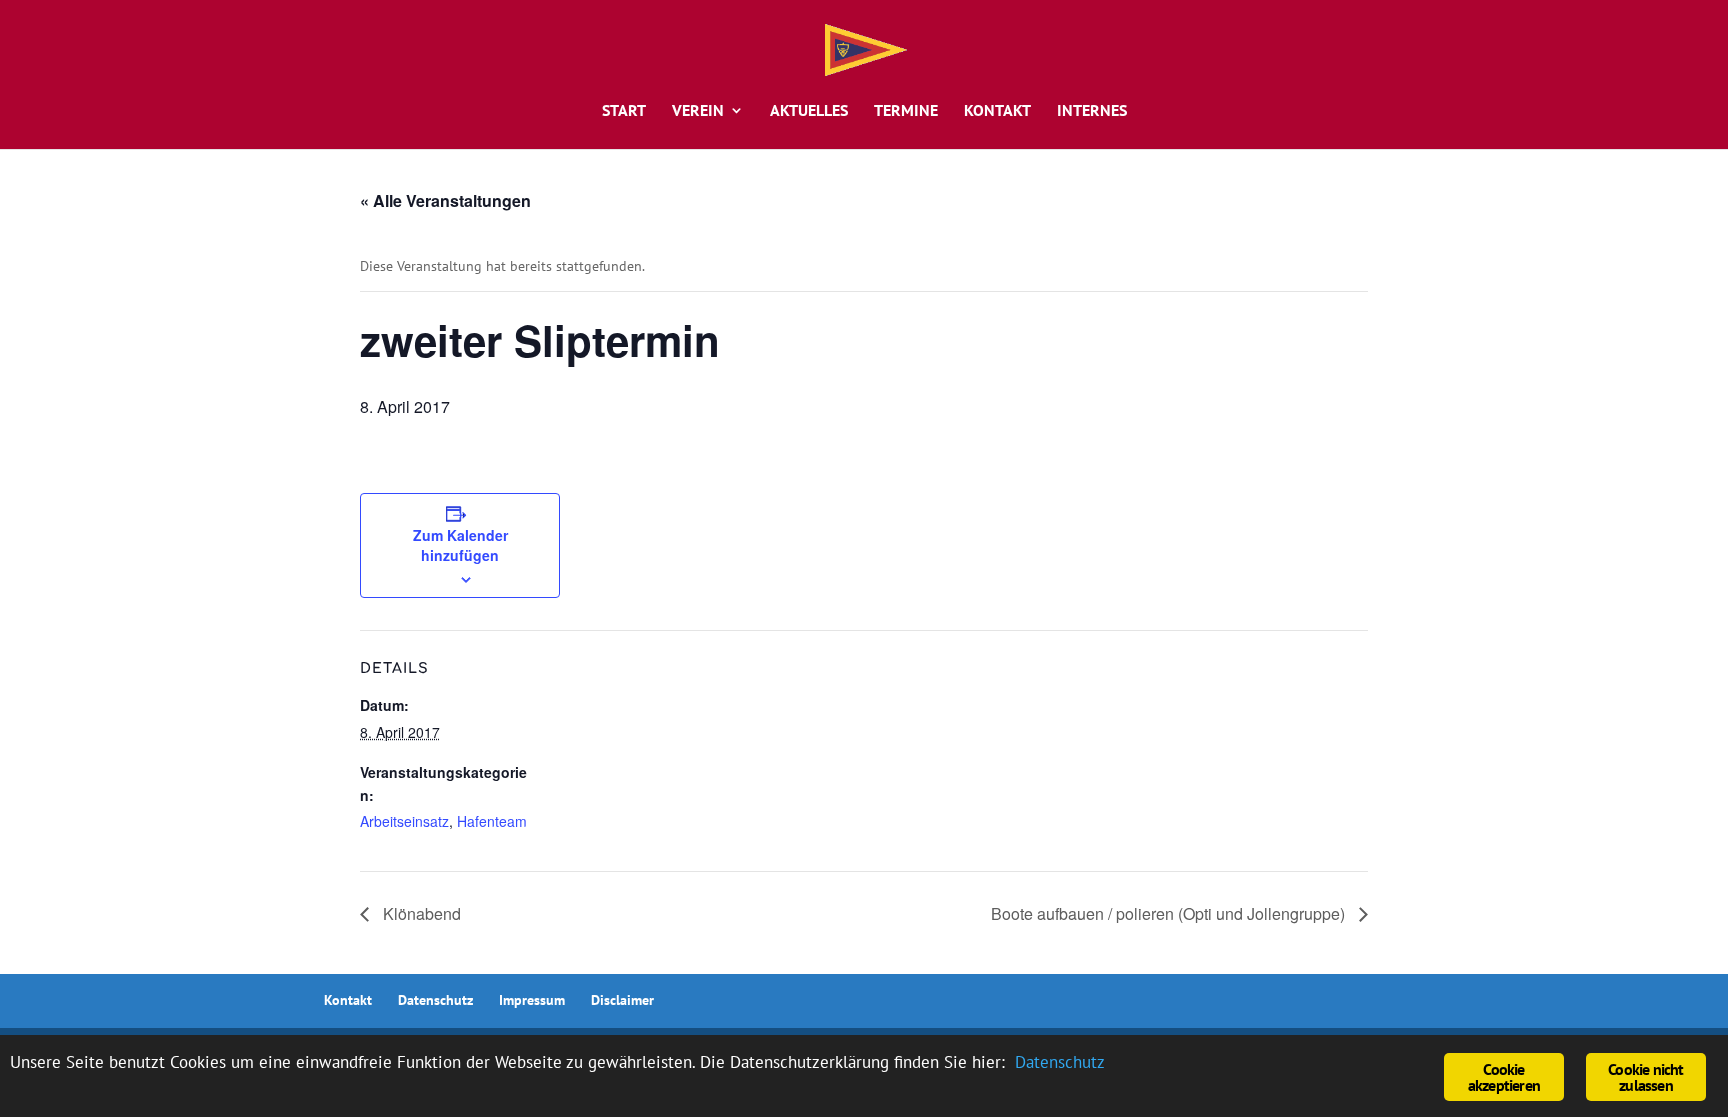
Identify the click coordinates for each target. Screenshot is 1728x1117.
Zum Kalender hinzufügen (460, 545)
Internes (1092, 111)
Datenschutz (435, 1000)
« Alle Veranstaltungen (445, 200)
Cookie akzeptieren (1504, 1077)
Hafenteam (492, 821)
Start (624, 111)
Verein (698, 111)
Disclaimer (622, 1000)
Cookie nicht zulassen (1645, 1077)
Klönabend (420, 913)
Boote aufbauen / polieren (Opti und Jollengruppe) (1170, 913)
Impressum (532, 1000)
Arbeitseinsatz (404, 821)
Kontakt (997, 111)
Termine (906, 111)
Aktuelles (809, 111)
